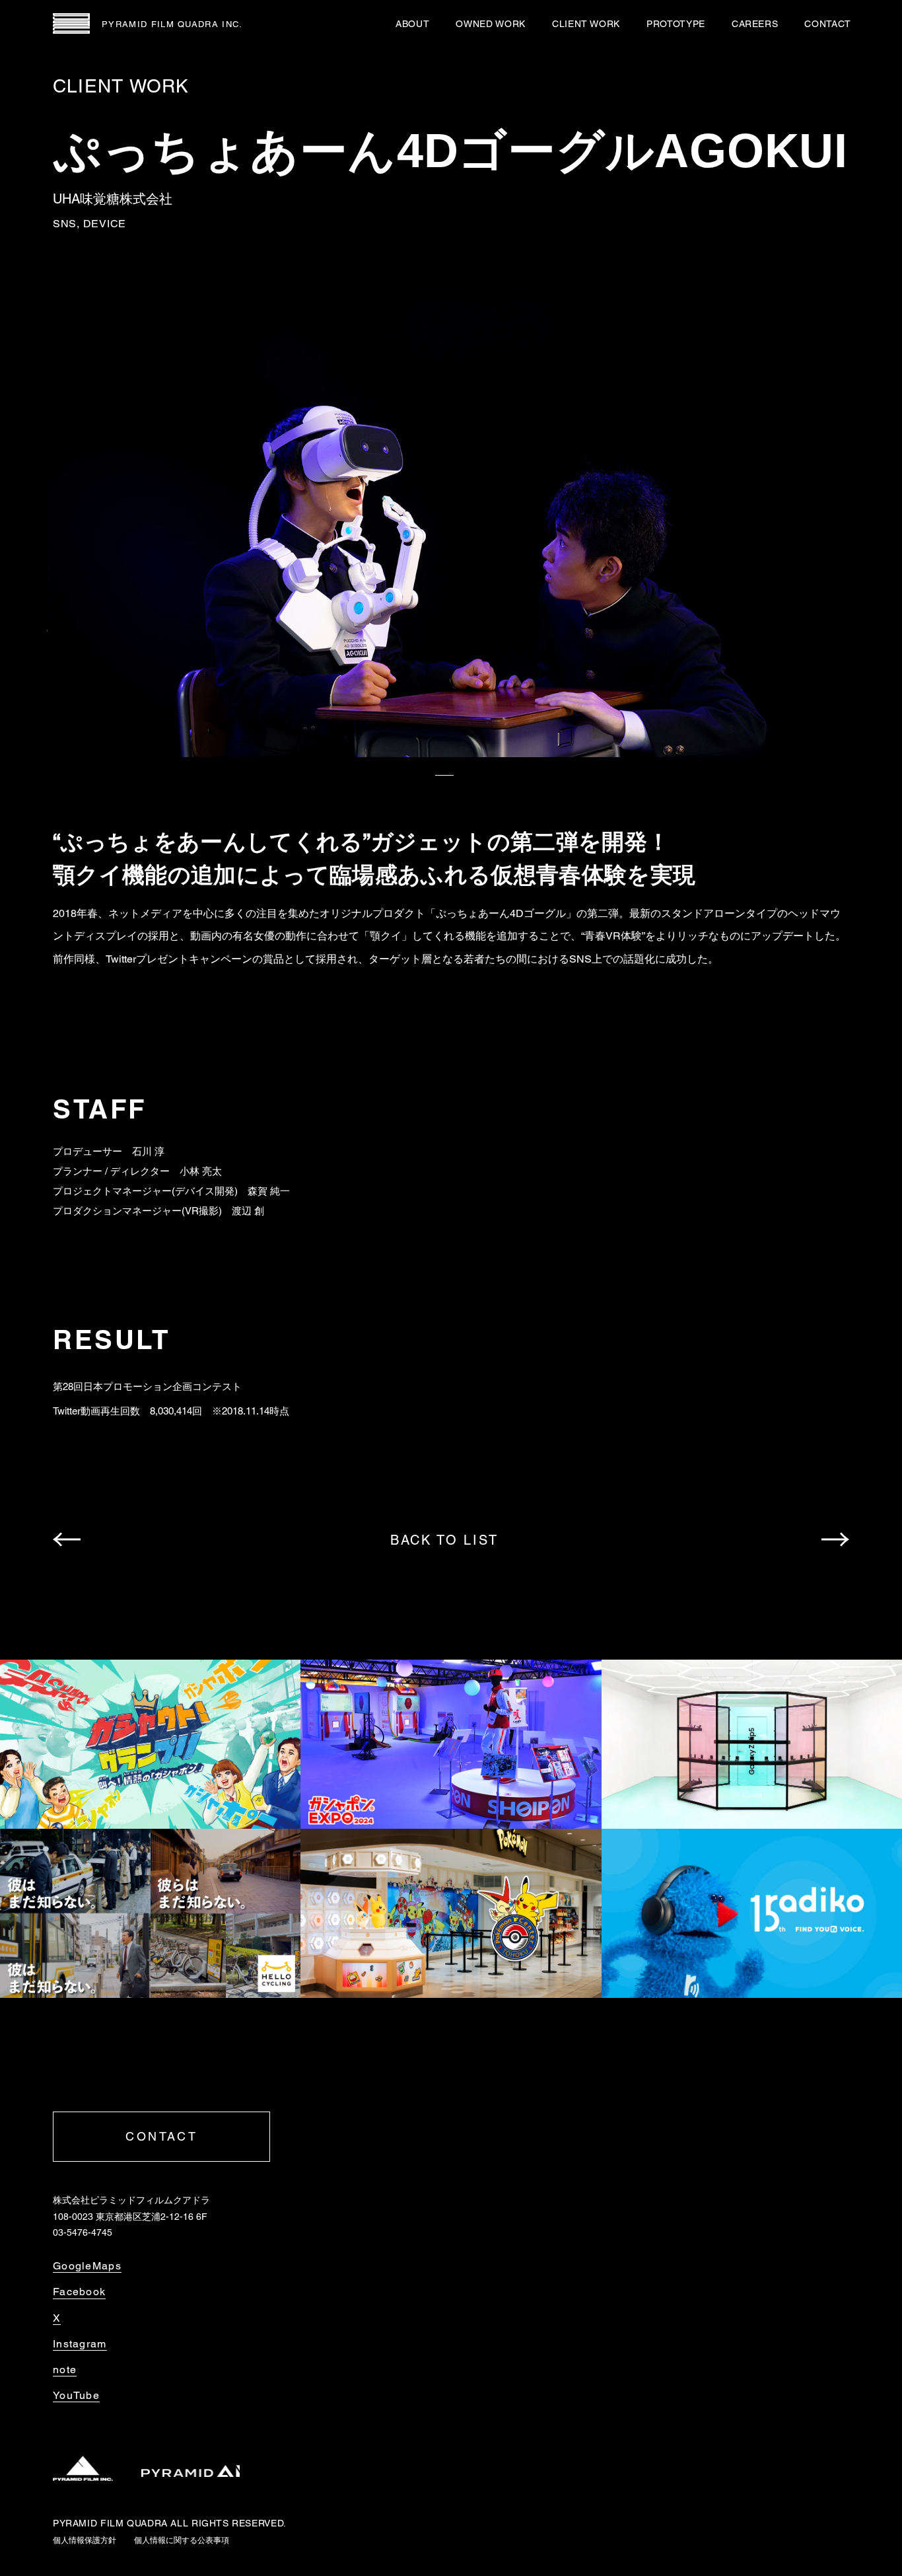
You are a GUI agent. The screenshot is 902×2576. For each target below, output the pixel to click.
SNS (65, 224)
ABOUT (412, 24)
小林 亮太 (201, 1171)
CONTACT (828, 24)
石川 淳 (148, 1151)
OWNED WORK (490, 24)
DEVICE (105, 224)
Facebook (79, 2292)
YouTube (76, 2396)
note (65, 2370)
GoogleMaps (87, 2266)
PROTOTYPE (676, 24)
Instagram (80, 2344)
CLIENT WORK (586, 24)
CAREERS (755, 24)
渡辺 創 (248, 1211)
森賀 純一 (269, 1191)
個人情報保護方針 (85, 2540)
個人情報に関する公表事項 (182, 2540)
